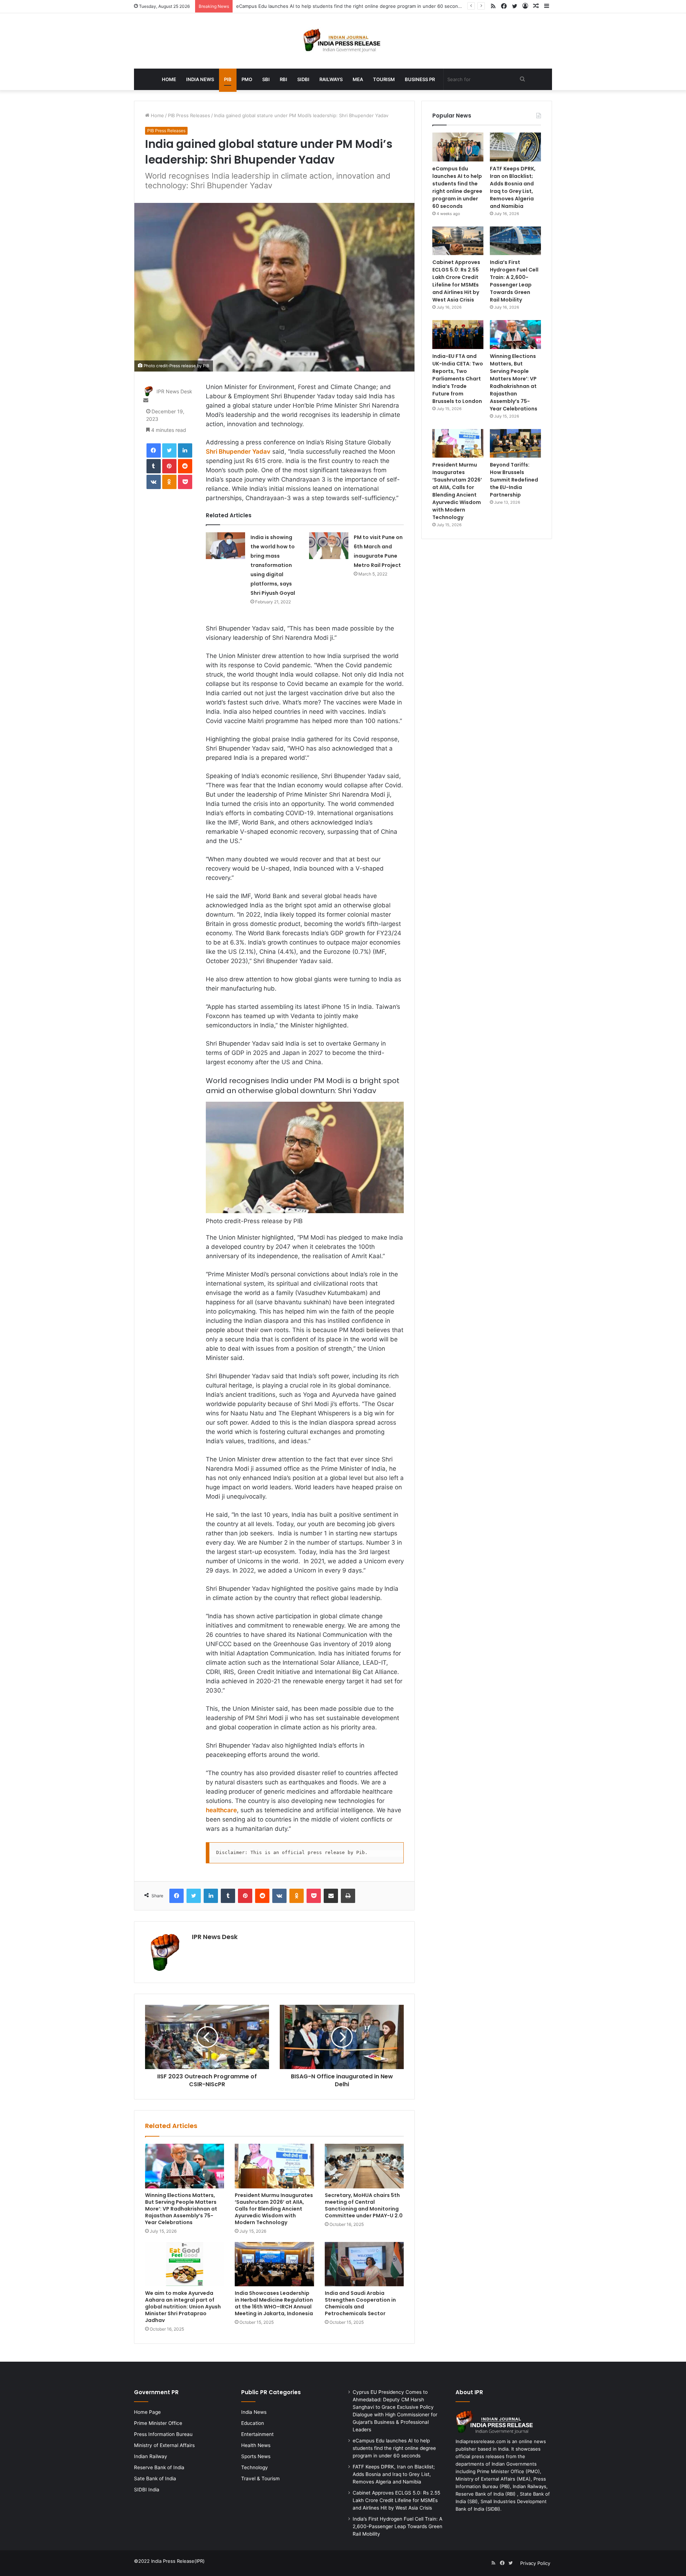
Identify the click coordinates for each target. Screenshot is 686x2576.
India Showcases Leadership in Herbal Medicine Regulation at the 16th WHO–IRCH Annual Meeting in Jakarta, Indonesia (274, 2303)
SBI (266, 79)
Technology (255, 2467)
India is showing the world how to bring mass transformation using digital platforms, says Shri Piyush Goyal (273, 565)
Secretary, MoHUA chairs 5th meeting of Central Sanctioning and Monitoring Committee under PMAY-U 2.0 (364, 2205)
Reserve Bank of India (159, 2467)
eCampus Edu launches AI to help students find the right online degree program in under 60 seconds (457, 187)
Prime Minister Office (158, 2423)
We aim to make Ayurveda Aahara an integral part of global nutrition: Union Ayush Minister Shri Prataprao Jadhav (183, 2307)
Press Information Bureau (163, 2434)
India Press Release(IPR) (177, 2561)
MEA (358, 79)
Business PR (420, 79)
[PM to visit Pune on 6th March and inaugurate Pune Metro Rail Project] (329, 546)
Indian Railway (151, 2456)
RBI (284, 79)
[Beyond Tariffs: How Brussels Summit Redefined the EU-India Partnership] (515, 444)
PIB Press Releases (189, 115)
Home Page (147, 2412)
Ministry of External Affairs (164, 2445)
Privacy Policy (535, 2563)
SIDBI (303, 79)
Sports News (256, 2456)
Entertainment (257, 2434)
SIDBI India (147, 2490)
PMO (247, 79)
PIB (228, 79)
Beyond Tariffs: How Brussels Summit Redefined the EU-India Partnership (514, 480)
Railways (331, 79)
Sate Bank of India (155, 2478)
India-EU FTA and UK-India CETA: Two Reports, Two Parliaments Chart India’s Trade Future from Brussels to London (458, 379)
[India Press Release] (343, 41)
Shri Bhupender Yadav (238, 452)
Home (169, 79)
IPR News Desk (174, 392)
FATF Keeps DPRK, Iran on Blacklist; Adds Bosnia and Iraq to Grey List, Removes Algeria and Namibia (513, 187)
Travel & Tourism (260, 2478)
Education (253, 2423)
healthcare (221, 1810)
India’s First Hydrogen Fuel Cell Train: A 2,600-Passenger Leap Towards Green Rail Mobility (514, 281)
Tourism (384, 79)
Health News (256, 2445)
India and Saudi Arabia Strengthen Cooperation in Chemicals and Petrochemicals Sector (360, 2303)
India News (200, 79)
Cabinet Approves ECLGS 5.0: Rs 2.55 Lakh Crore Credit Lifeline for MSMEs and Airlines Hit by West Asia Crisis (456, 281)
